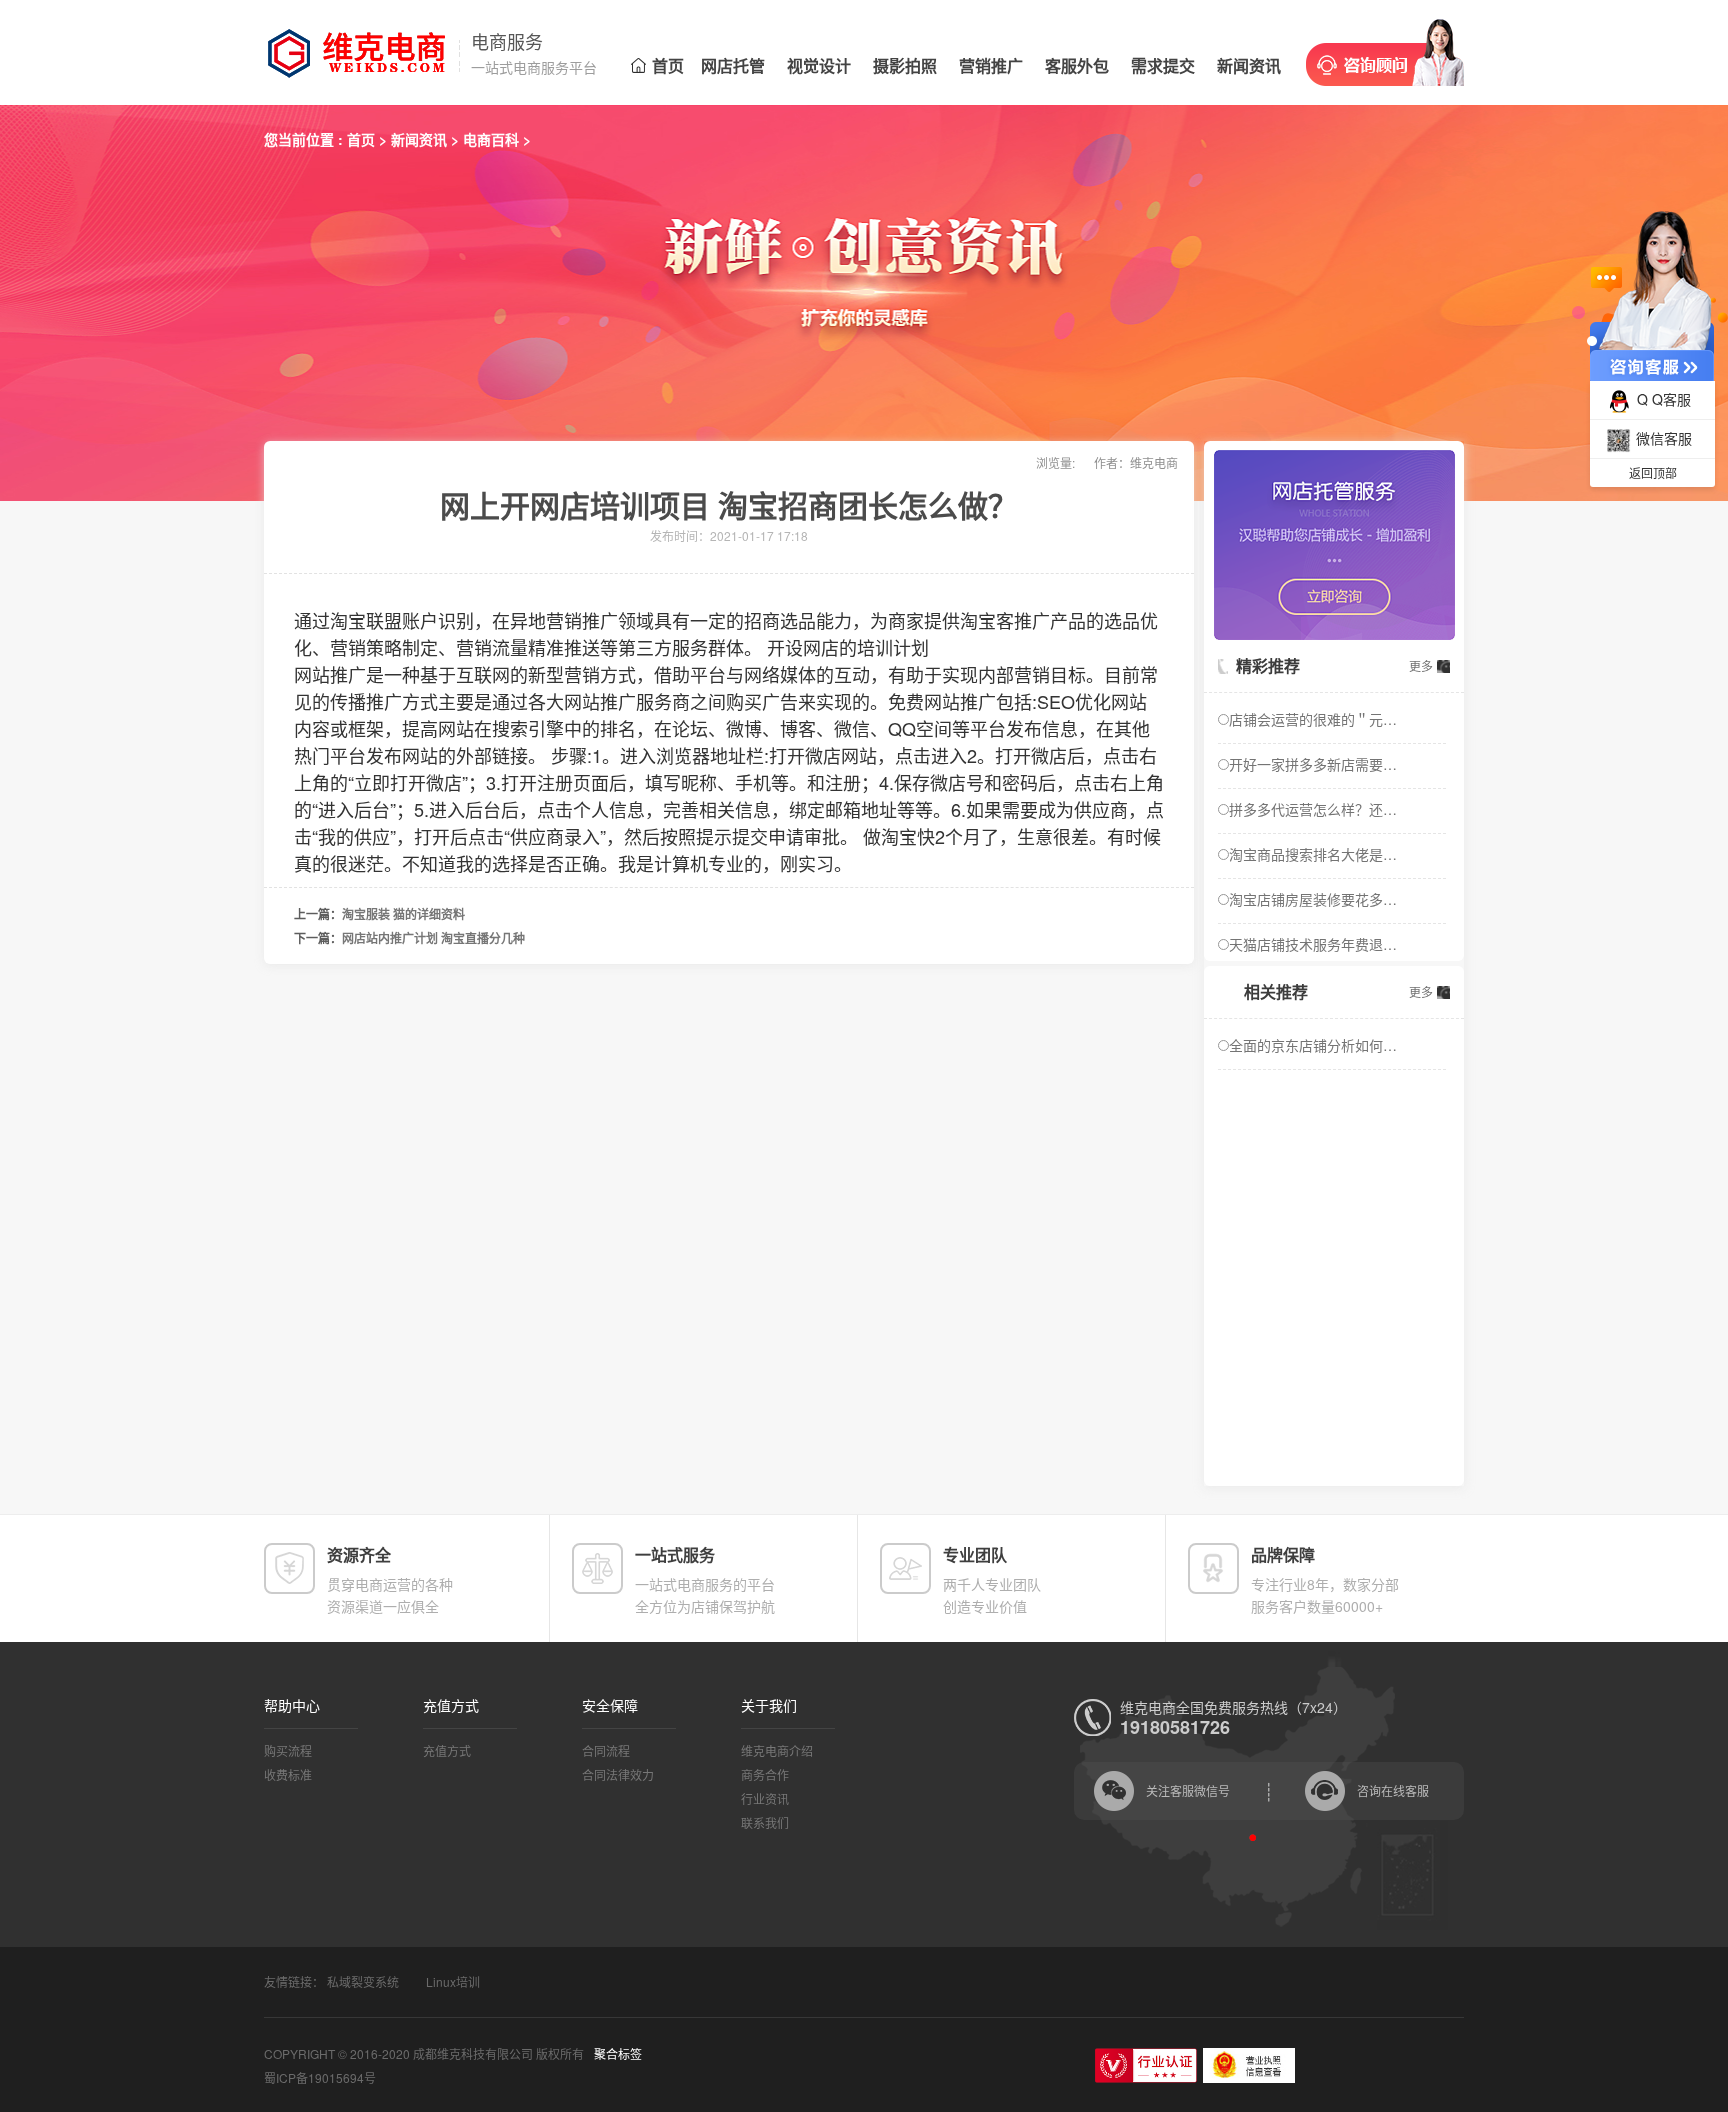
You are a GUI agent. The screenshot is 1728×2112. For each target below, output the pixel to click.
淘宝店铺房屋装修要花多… (1313, 899)
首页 (668, 65)
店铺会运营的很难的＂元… (1313, 719)
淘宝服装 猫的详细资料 (403, 914)
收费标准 (288, 1774)
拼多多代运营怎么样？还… (1313, 809)
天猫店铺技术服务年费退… (1313, 944)
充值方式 (451, 1705)
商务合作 (765, 1774)
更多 (1421, 665)
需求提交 (1163, 65)
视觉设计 (819, 65)
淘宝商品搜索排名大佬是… (1313, 854)
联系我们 (765, 1822)
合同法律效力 (618, 1774)
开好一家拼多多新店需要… (1313, 764)
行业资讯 (765, 1798)
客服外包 (1077, 65)
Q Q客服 (1664, 399)
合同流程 (606, 1750)
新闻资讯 (1249, 65)
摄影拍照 (905, 65)
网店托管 (733, 65)
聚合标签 (618, 2053)
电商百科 (491, 139)
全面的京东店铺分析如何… (1313, 1045)
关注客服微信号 (1188, 1790)
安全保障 (610, 1705)
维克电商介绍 (777, 1750)
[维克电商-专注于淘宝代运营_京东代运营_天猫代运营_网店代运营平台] (364, 52)
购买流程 (288, 1750)
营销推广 (991, 65)
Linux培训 (453, 1981)
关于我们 (769, 1705)
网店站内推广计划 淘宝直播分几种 (433, 938)
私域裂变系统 (363, 1981)
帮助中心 (292, 1705)
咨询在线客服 (1393, 1790)
